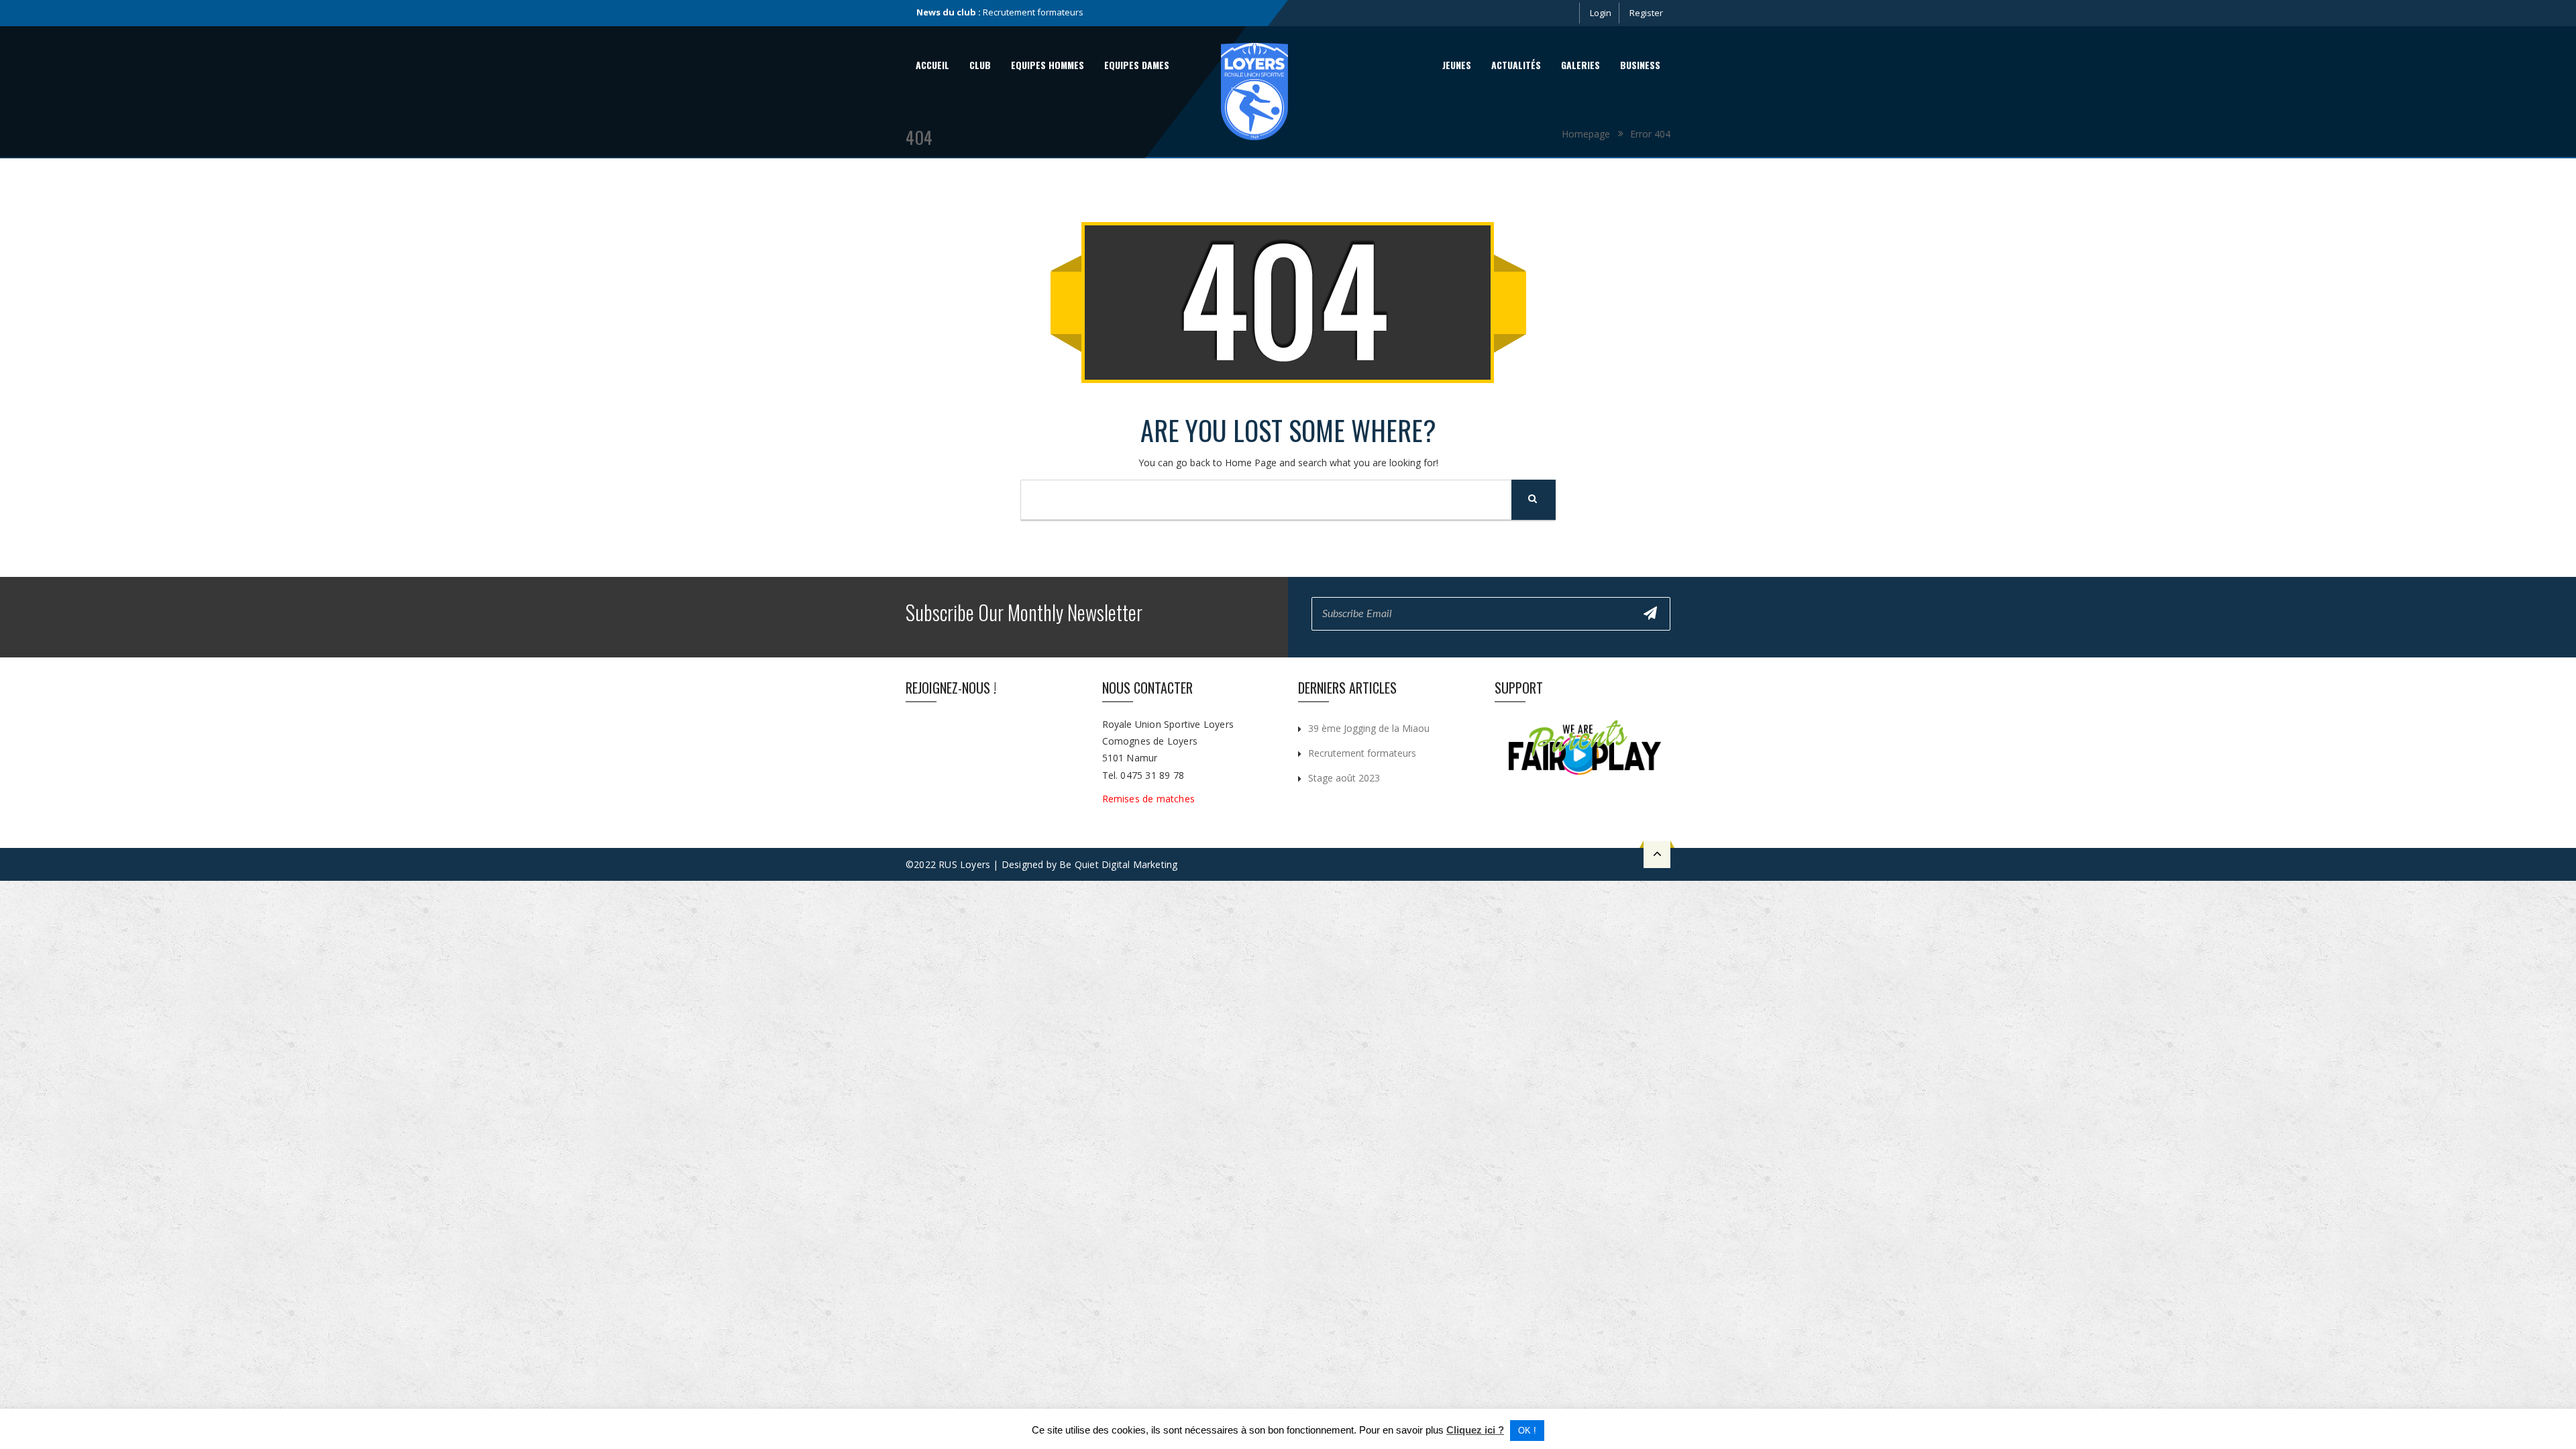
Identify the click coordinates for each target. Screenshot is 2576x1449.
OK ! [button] (1527, 1431)
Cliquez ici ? (1475, 1430)
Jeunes (1457, 65)
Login (1601, 13)
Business (1640, 65)
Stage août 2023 (1015, 12)
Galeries (1580, 65)
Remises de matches (1150, 799)
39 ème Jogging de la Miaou (1369, 728)
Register (1646, 13)
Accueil (932, 65)
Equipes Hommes (1048, 65)
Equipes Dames (1137, 65)
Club (980, 65)
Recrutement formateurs (1362, 753)
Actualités (1516, 65)
